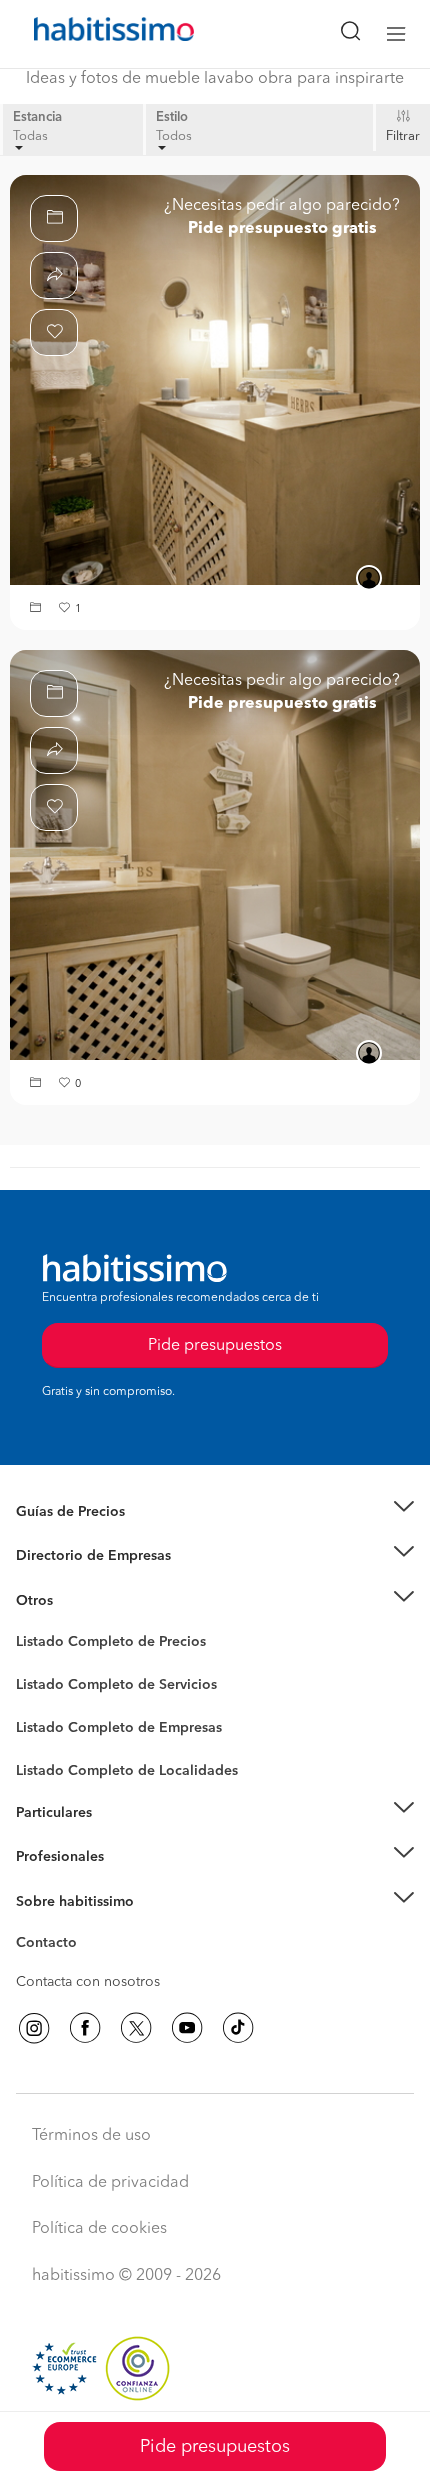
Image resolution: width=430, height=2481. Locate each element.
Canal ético (52, 1946)
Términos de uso (91, 2136)
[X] (136, 2028)
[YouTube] (187, 2028)
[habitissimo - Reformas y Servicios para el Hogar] (91, 34)
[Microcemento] (215, 380)
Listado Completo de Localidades (127, 1771)
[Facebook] (85, 2028)
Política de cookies (99, 2229)
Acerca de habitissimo (87, 1926)
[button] (38, 609)
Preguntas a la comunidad (98, 1645)
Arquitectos (53, 1761)
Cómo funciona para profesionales (127, 1882)
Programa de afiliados (86, 1966)
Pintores (42, 1701)
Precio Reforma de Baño (93, 1536)
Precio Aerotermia (74, 1556)
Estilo (172, 117)
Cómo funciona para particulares (120, 1837)
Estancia (37, 117)
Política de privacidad (110, 2183)
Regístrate (47, 1857)
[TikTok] (238, 2028)
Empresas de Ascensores (95, 1581)
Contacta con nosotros (88, 1982)
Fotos (33, 1665)
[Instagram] (34, 2028)
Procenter (46, 1685)
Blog (31, 1625)
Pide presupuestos (215, 2447)
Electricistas (53, 1721)
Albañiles (46, 1741)
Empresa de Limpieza (84, 1601)
